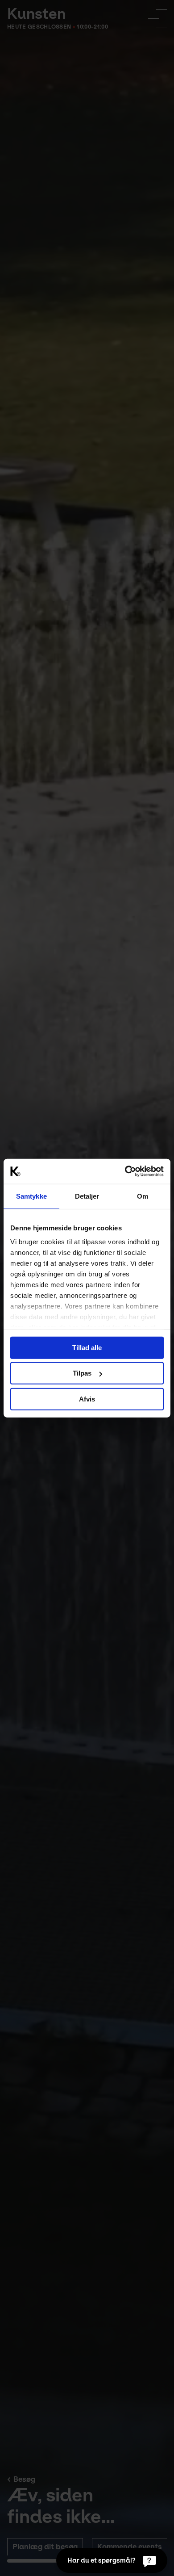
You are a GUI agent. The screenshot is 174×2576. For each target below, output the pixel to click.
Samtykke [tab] (31, 1196)
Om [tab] (143, 1196)
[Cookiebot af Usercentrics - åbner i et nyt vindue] (125, 1171)
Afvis (87, 1399)
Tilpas (82, 1373)
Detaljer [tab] (87, 1196)
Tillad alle (87, 1347)
